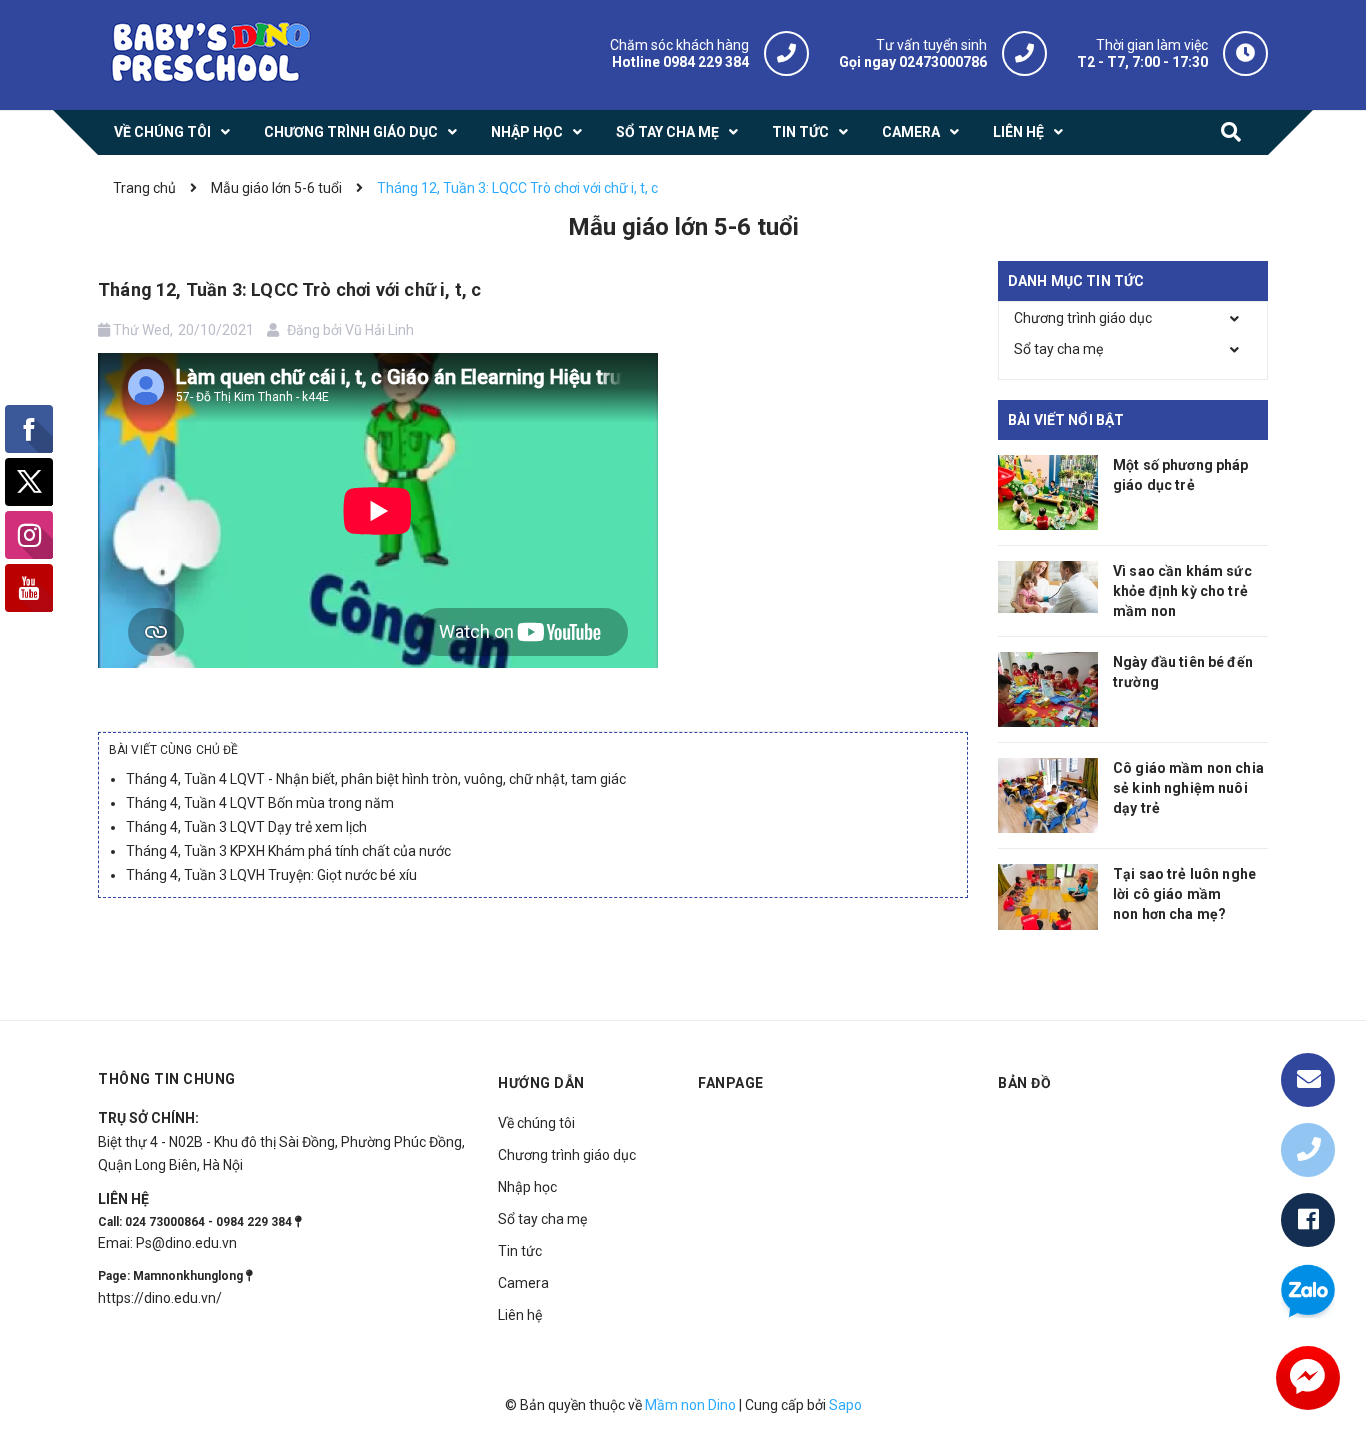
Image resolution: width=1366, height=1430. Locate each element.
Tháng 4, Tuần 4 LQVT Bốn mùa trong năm (260, 803)
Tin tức (520, 1251)
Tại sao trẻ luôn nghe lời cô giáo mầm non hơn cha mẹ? (1184, 894)
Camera (523, 1283)
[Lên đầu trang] (1308, 1015)
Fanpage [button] (731, 1083)
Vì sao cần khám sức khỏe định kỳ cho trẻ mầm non (1182, 591)
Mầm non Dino (690, 1405)
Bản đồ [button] (1024, 1083)
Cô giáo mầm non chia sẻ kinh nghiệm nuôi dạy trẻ (1188, 788)
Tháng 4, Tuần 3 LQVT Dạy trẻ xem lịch (246, 827)
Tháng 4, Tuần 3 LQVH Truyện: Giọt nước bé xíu (271, 875)
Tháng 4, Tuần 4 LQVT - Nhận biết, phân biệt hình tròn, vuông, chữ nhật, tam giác (376, 779)
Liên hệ (520, 1315)
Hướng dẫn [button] (541, 1083)
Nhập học (527, 1187)
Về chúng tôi (536, 1123)
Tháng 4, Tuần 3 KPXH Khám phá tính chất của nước (288, 851)
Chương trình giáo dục (1083, 318)
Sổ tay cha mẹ (1058, 349)
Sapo (845, 1405)
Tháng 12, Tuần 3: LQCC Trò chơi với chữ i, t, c (289, 289)
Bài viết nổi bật (1066, 420)
